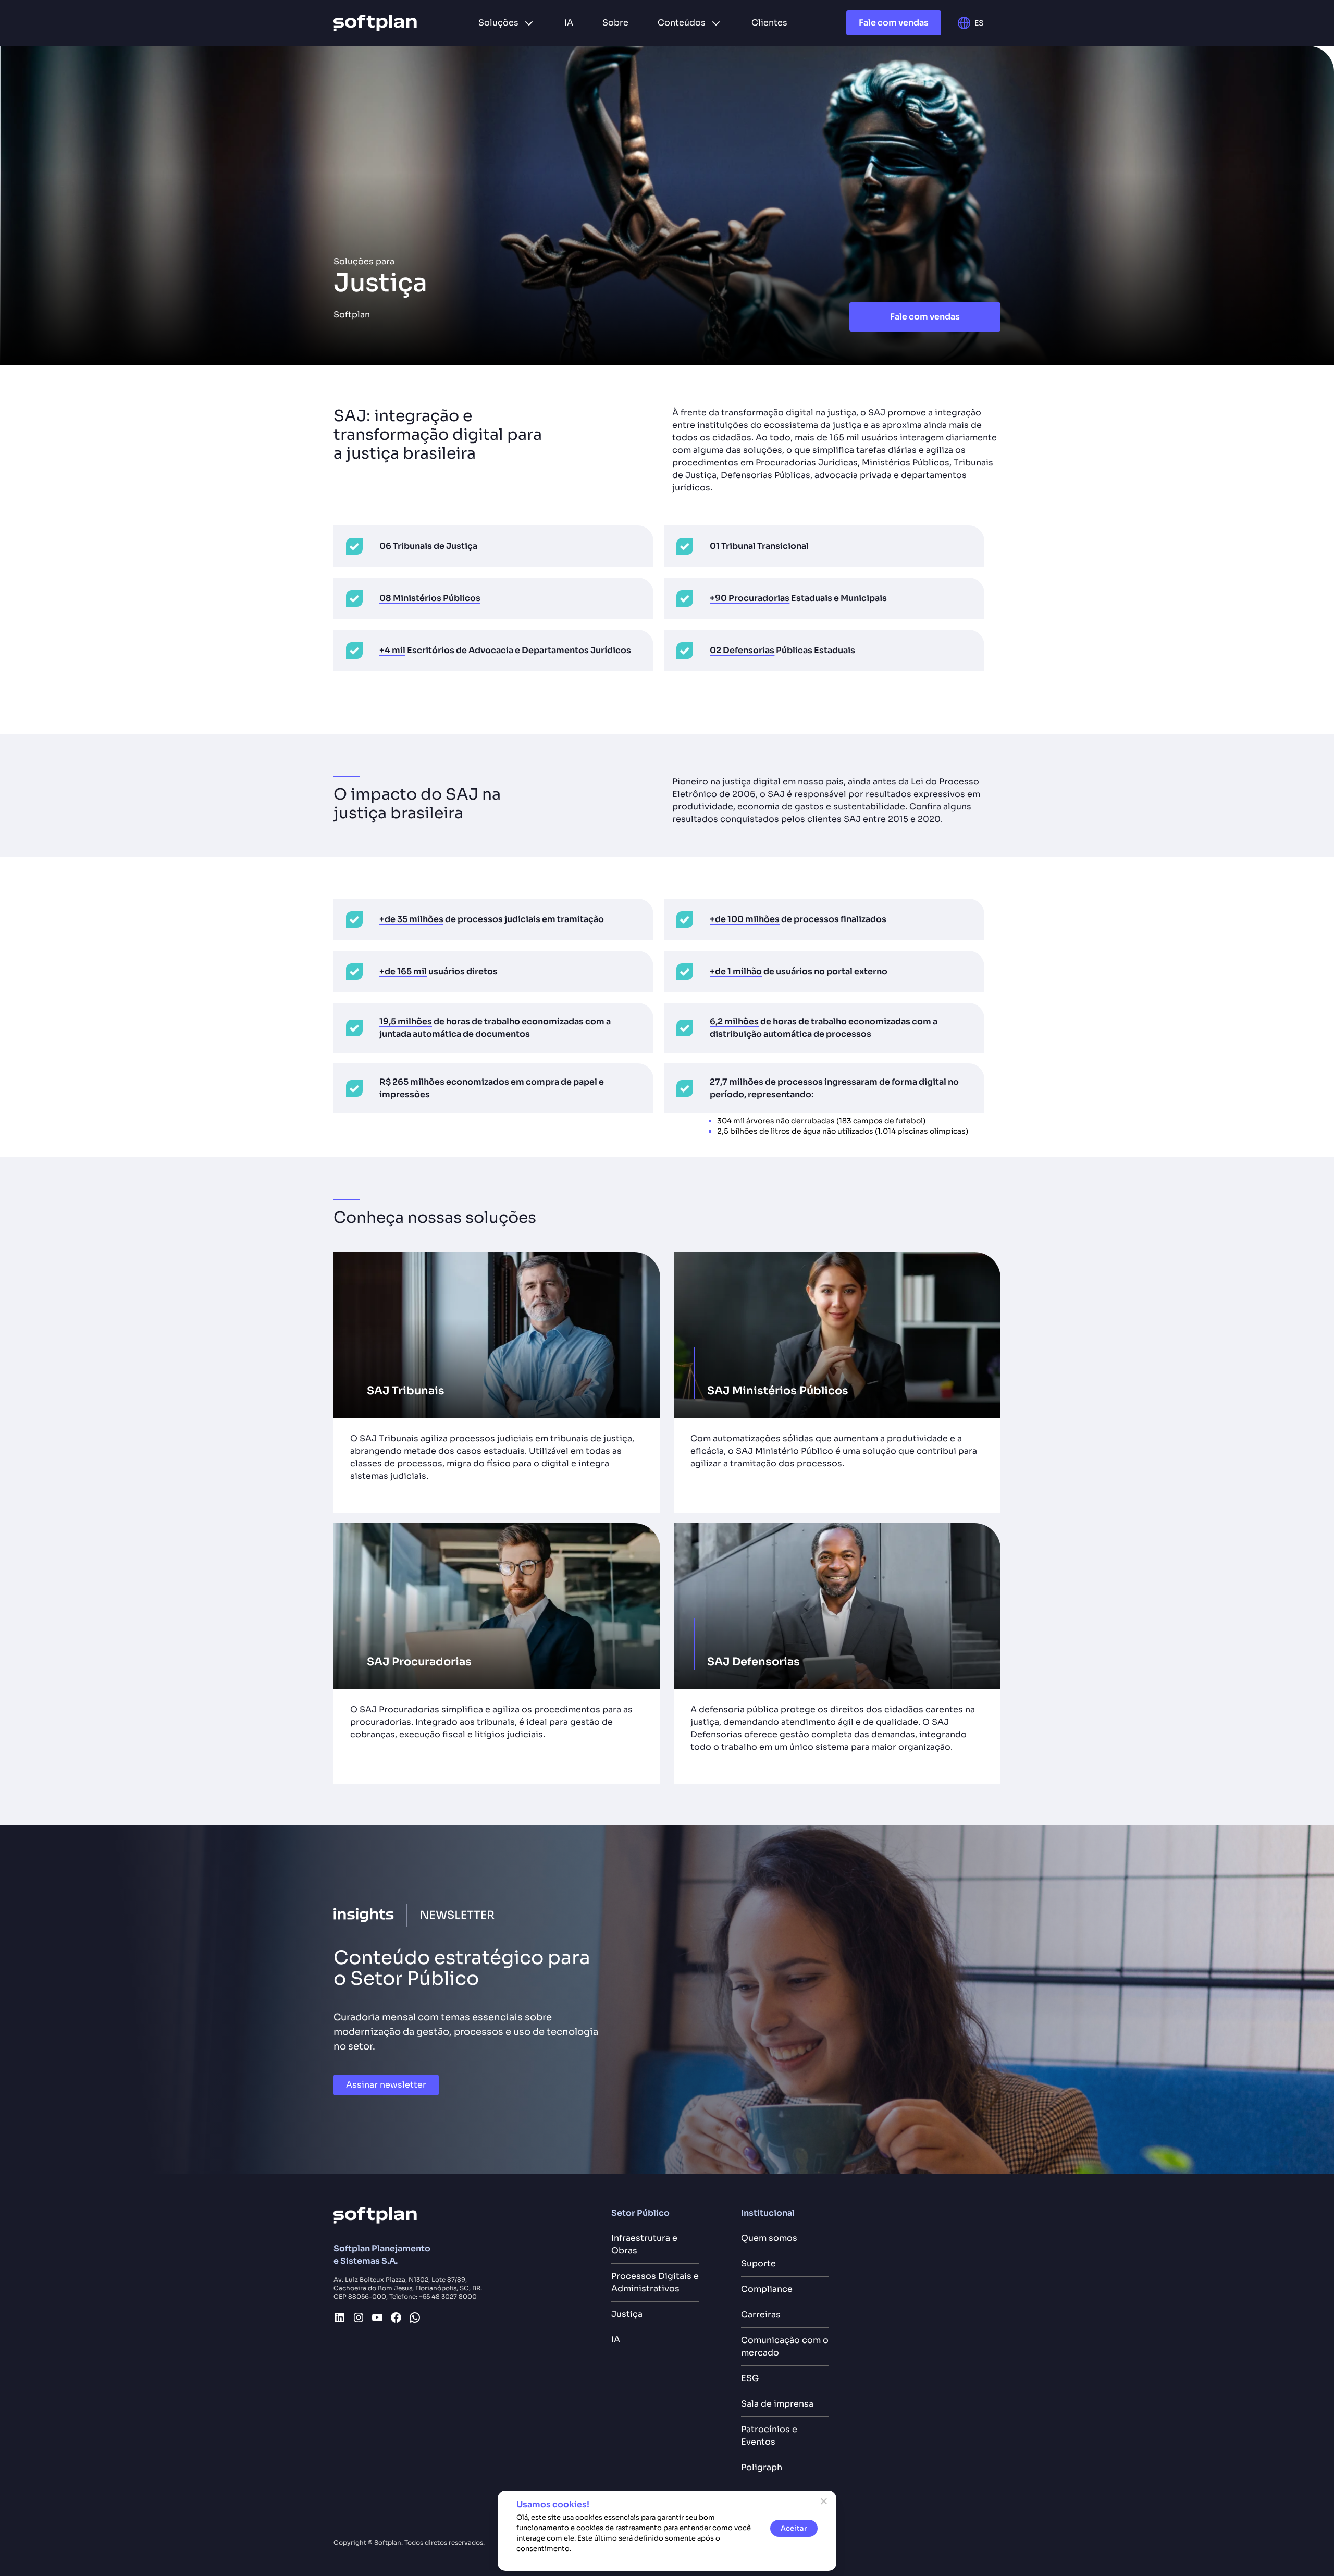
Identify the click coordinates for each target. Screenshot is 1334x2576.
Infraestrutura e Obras (644, 2244)
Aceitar (794, 2528)
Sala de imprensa (777, 2404)
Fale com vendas (894, 23)
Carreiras (761, 2315)
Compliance (767, 2289)
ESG (750, 2378)
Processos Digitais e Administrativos (655, 2282)
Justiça (627, 2314)
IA (616, 2340)
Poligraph (762, 2467)
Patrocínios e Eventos (769, 2436)
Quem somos (769, 2238)
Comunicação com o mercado (785, 2346)
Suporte (758, 2264)
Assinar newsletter (386, 2085)
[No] (823, 2501)
